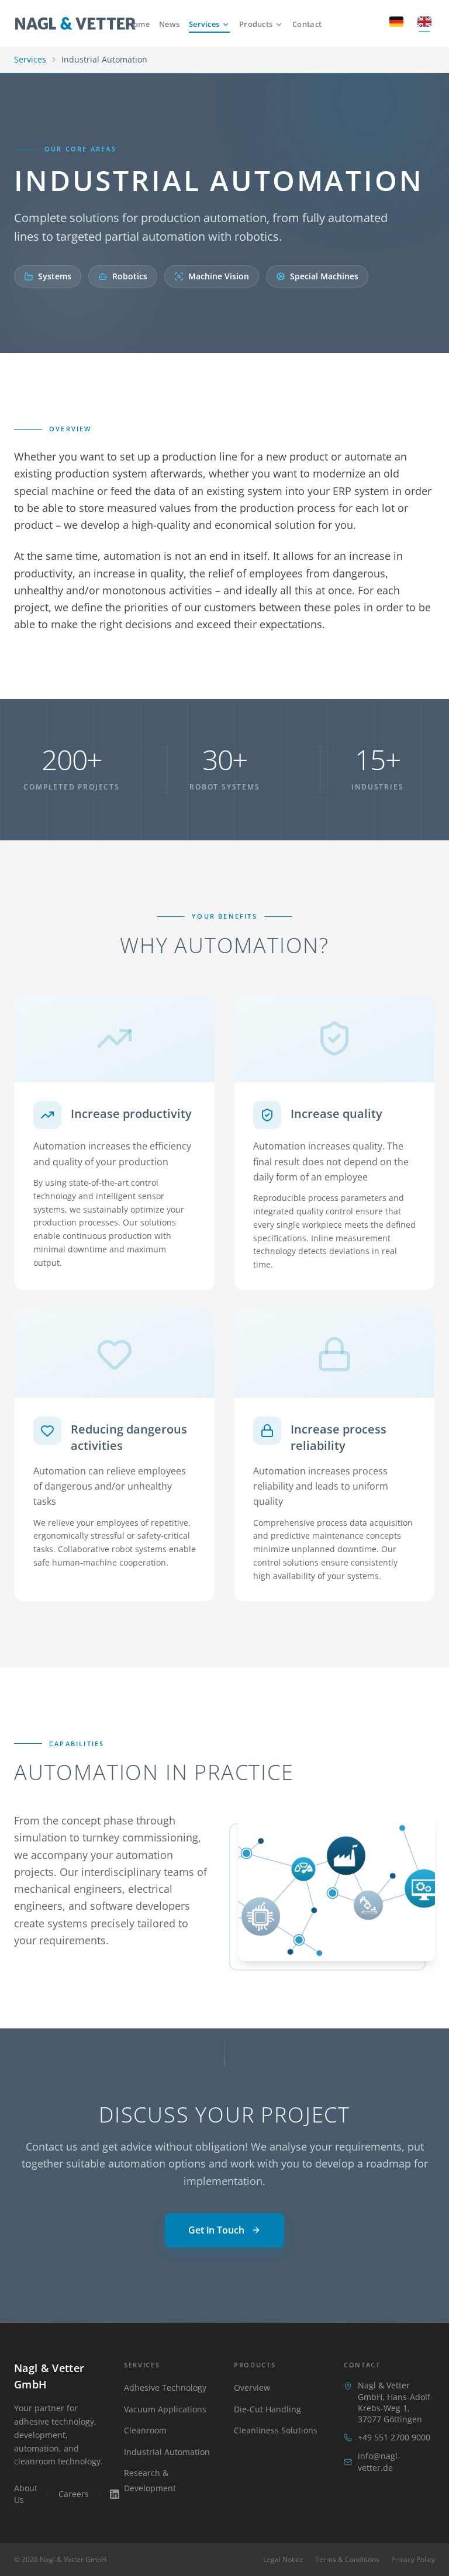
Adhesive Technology (165, 2388)
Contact (307, 24)
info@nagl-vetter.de (379, 2462)
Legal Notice (283, 2560)
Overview (252, 2388)
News (169, 24)
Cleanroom (145, 2430)
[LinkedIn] (115, 2494)
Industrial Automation (167, 2452)
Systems (55, 276)
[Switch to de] (396, 23)
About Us (26, 2494)
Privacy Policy (413, 2560)
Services (204, 24)
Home (139, 24)
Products (256, 24)
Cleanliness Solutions (276, 2430)
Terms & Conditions (347, 2560)
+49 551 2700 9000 (394, 2437)
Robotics (130, 276)
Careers (74, 2494)
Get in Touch (216, 2230)
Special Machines (324, 276)
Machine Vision (219, 276)
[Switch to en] (424, 23)
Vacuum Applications (165, 2409)
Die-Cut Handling (267, 2409)
